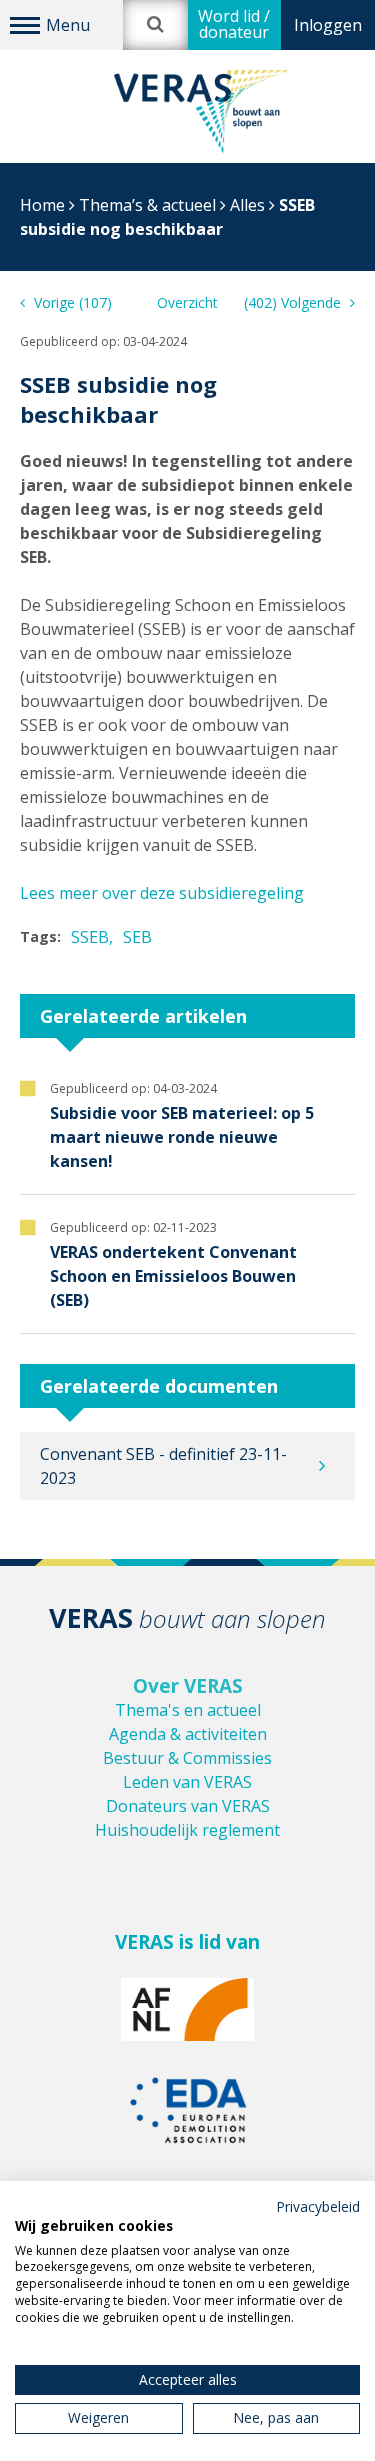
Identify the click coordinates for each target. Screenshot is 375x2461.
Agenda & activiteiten (188, 1734)
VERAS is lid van (187, 1942)
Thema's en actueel (188, 1710)
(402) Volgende (294, 302)
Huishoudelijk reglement (187, 1830)
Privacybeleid (318, 2206)
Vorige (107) (71, 302)
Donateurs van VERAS (188, 1806)
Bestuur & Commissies (187, 1758)
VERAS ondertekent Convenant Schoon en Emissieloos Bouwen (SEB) (173, 1276)
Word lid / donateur (234, 24)
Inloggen (328, 25)
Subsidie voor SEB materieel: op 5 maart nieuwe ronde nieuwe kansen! (182, 1137)
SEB (137, 937)
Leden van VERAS (187, 1782)
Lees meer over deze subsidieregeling (162, 893)
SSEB (90, 937)
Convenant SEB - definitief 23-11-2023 (163, 1466)
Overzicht (187, 302)
